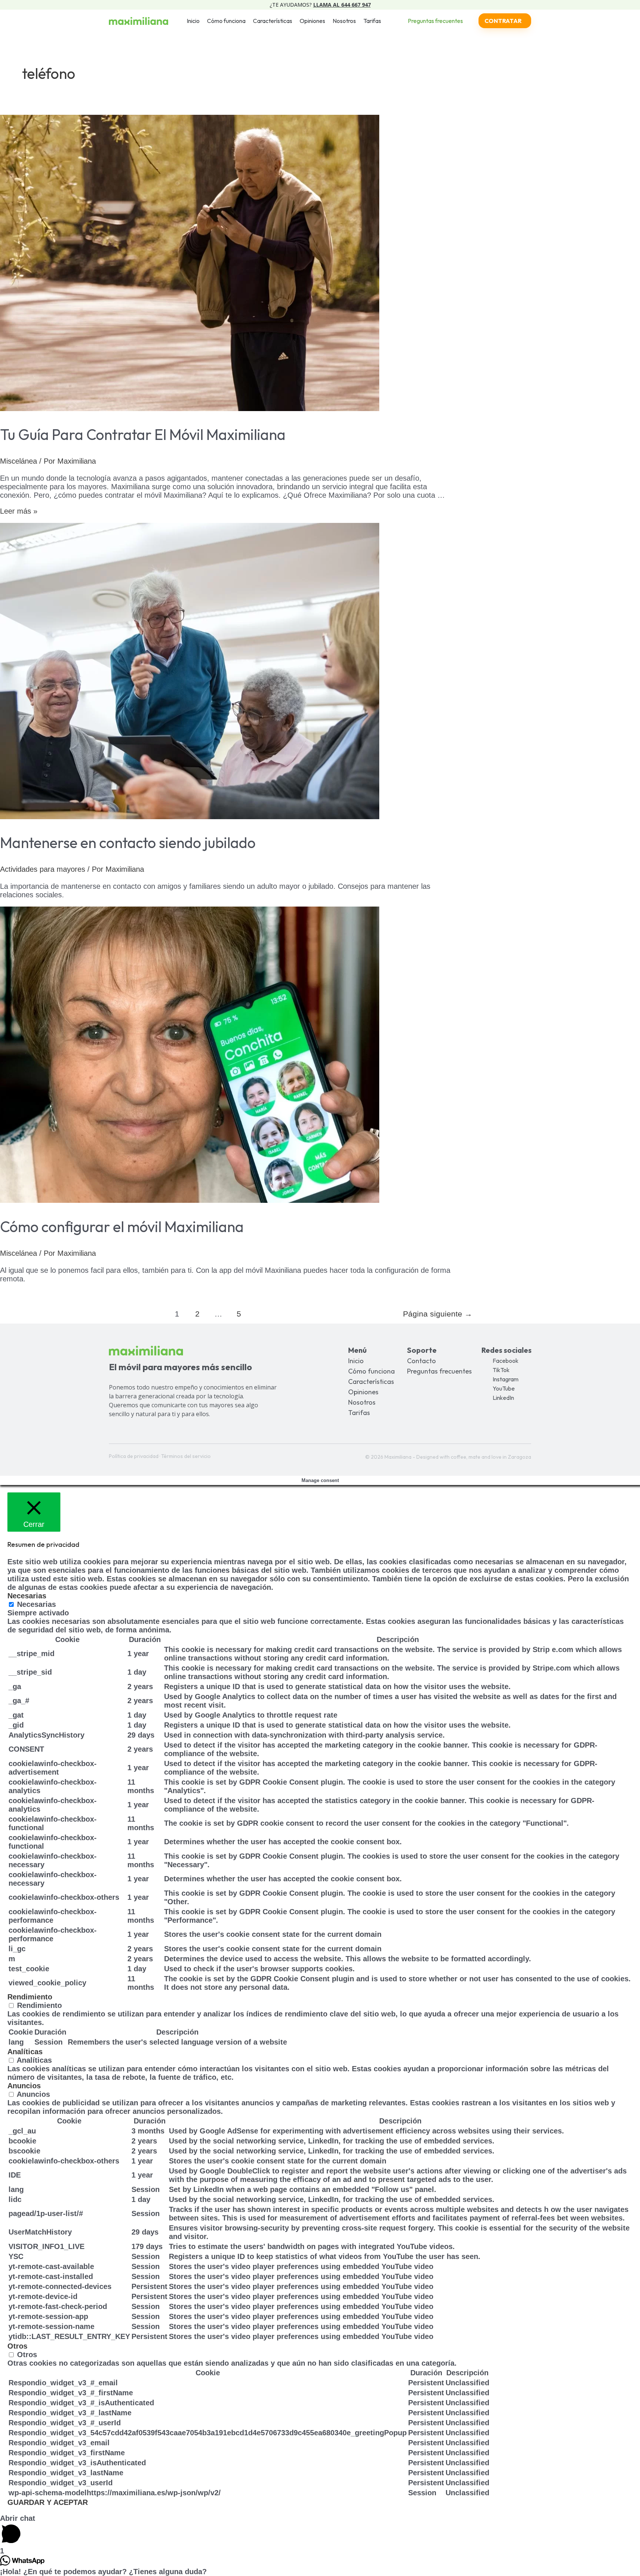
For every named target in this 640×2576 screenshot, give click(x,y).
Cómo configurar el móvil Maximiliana (122, 1227)
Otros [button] (17, 2346)
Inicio (193, 21)
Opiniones (312, 21)
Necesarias (36, 1604)
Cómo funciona (226, 21)
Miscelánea (19, 461)
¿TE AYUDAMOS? (320, 5)
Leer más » (19, 511)
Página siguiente (438, 1314)
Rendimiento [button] (30, 1997)
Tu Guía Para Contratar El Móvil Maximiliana (143, 434)
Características (273, 21)
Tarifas (372, 21)
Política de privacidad (134, 1456)
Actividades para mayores (43, 869)
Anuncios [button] (24, 2086)
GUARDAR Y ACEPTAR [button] (48, 2502)
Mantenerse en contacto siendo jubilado (128, 842)
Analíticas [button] (25, 2052)
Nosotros (344, 21)
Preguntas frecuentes (439, 1371)
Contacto (421, 1361)
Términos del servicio (186, 1456)
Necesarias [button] (27, 1596)
